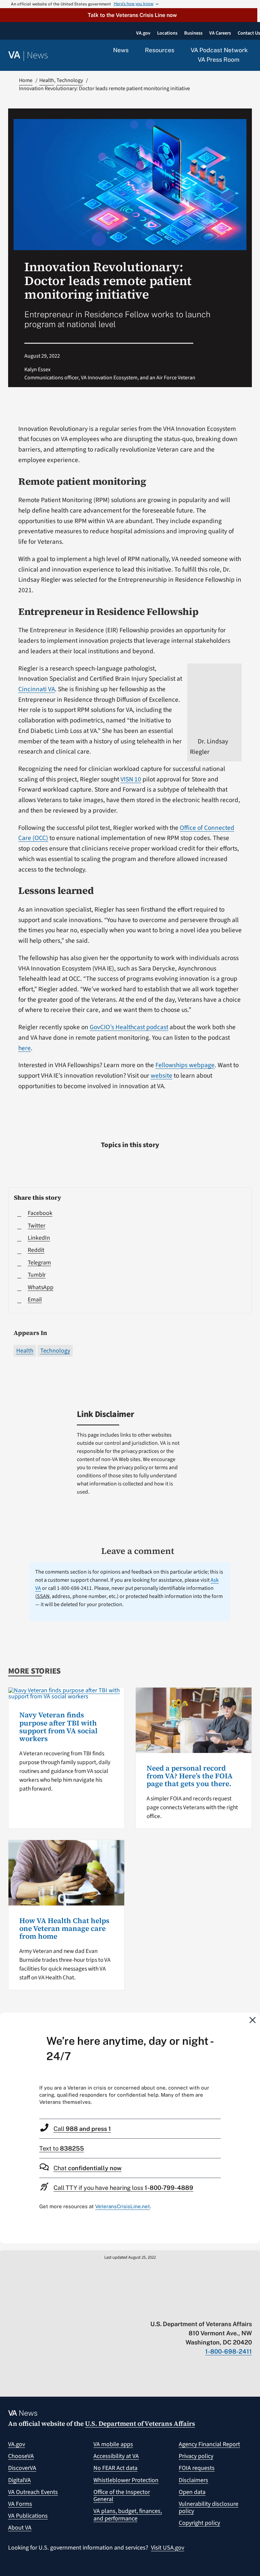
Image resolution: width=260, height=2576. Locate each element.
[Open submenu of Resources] (178, 51)
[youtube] (169, 2310)
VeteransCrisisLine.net (123, 2206)
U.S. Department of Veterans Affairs (140, 2423)
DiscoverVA (22, 2468)
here (25, 1048)
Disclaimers (193, 2480)
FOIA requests (197, 2468)
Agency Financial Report (209, 2444)
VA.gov (17, 2444)
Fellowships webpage (185, 1065)
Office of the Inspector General (122, 2496)
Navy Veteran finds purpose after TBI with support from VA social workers (58, 1727)
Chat (88, 2168)
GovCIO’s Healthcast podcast (129, 1027)
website (161, 1076)
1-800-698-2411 (229, 2351)
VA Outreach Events (33, 2492)
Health (25, 1351)
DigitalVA (19, 2480)
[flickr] (249, 2310)
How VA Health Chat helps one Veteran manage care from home (64, 1928)
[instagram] (222, 2310)
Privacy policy (196, 2456)
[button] (129, 15)
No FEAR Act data (115, 2468)
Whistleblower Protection (126, 2480)
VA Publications (28, 2516)
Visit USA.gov (168, 2548)
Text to (62, 2148)
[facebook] (209, 2310)
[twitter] (183, 2310)
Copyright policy (199, 2523)
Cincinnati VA (37, 689)
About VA (20, 2528)
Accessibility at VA (116, 2456)
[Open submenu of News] (133, 51)
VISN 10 (131, 779)
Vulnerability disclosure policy (209, 2508)
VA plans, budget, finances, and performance (128, 2515)
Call (82, 2129)
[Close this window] (253, 2020)
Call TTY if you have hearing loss (123, 2188)
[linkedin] (235, 2310)
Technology (55, 1351)
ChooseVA (21, 2456)
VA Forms (20, 2504)
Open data (192, 2492)
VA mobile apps (113, 2444)
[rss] (196, 2310)
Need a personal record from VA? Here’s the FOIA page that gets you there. (190, 1776)
